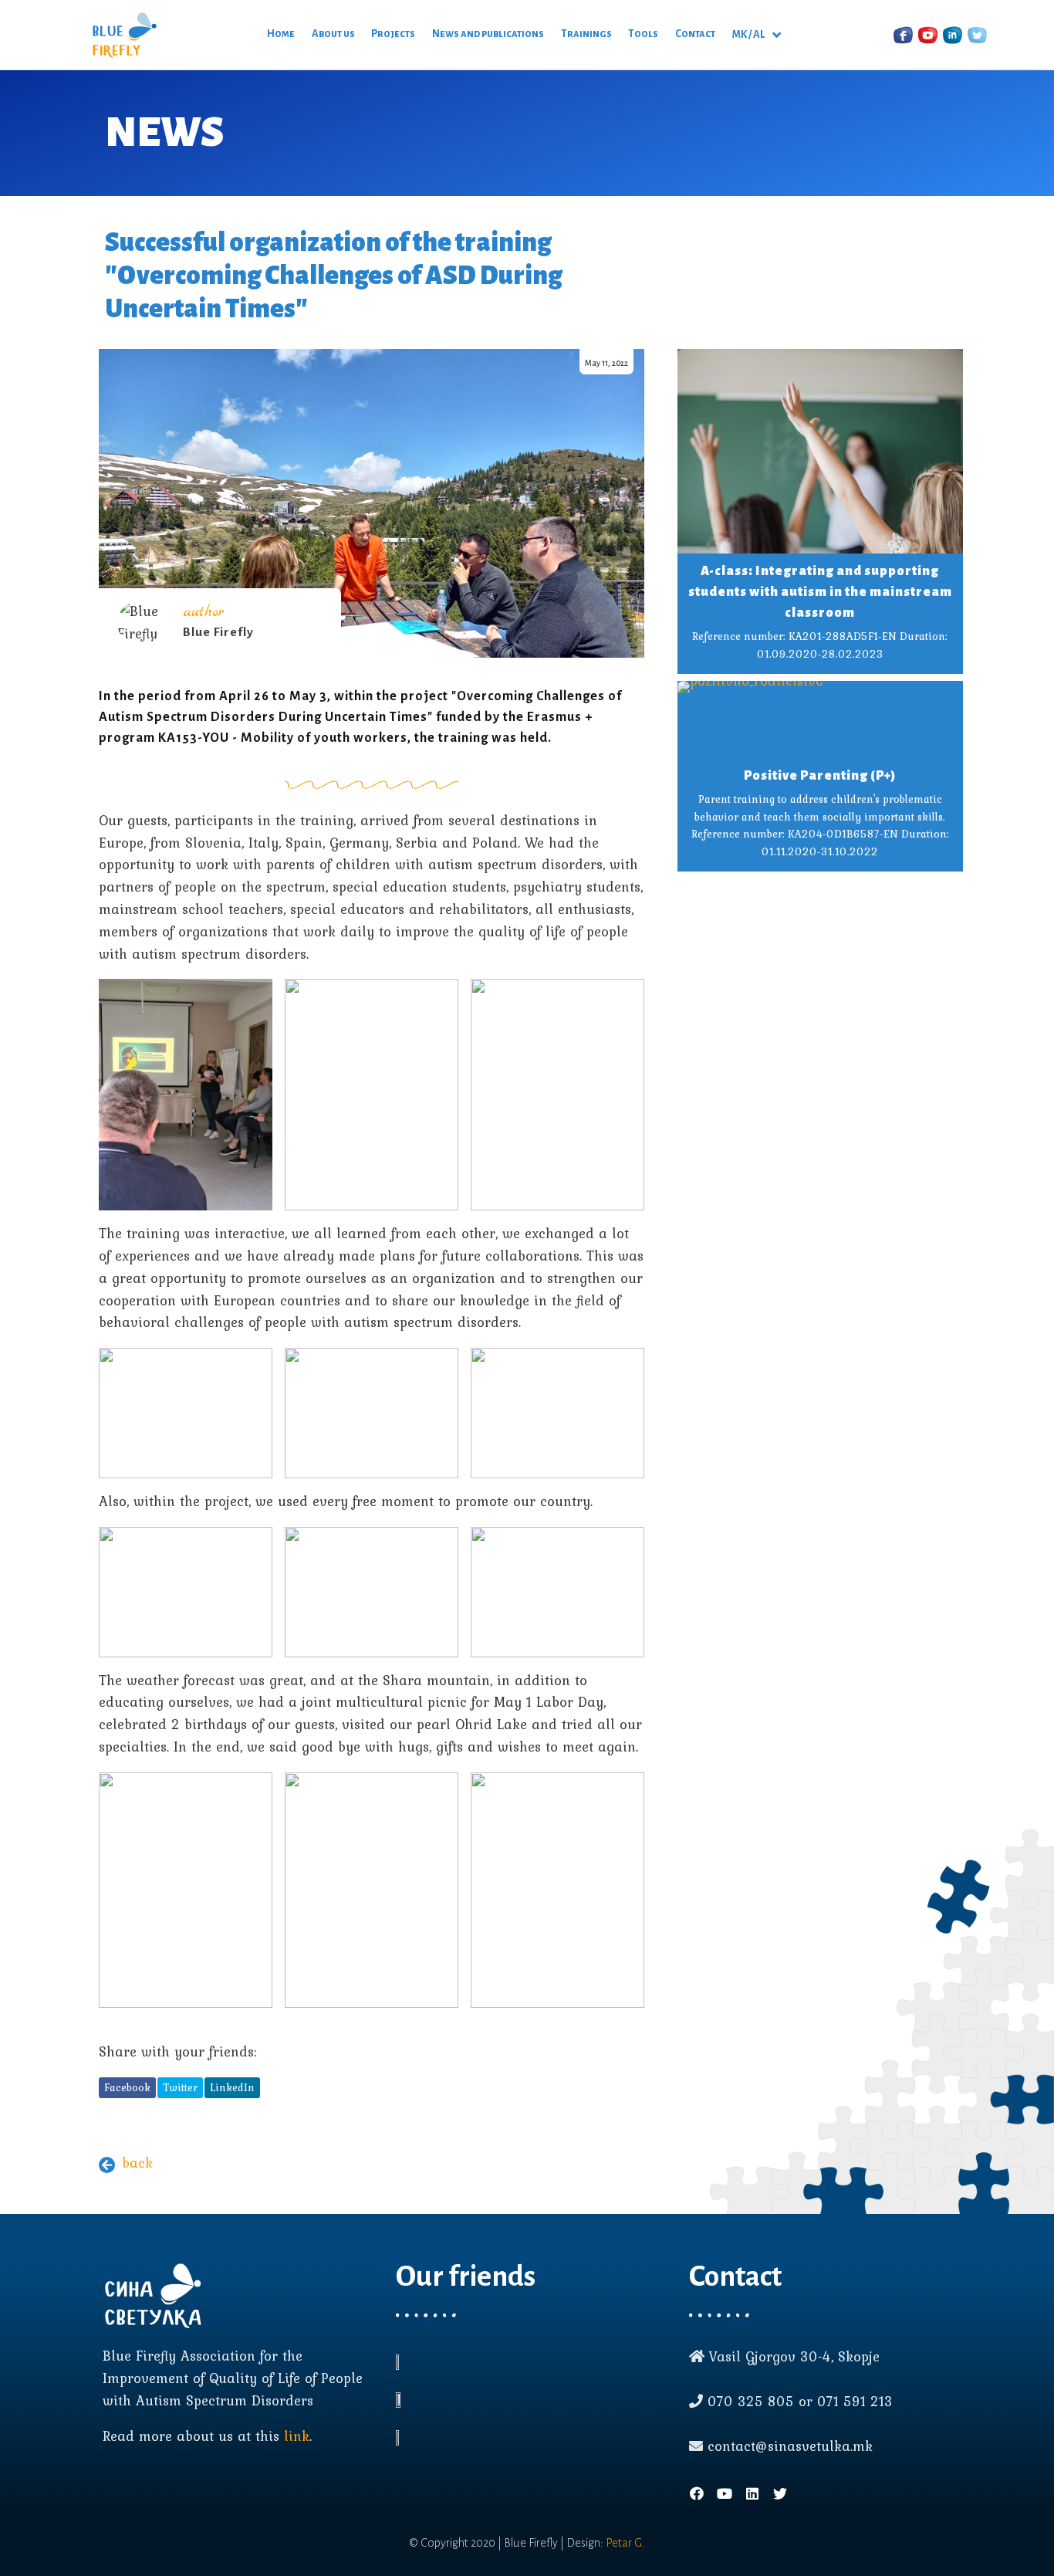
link (297, 2436)
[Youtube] (725, 2493)
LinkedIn (232, 2087)
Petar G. (625, 2543)
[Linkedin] (752, 2493)
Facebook (127, 2087)
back (137, 2163)
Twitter (180, 2087)
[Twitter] (780, 2493)
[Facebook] (697, 2493)
